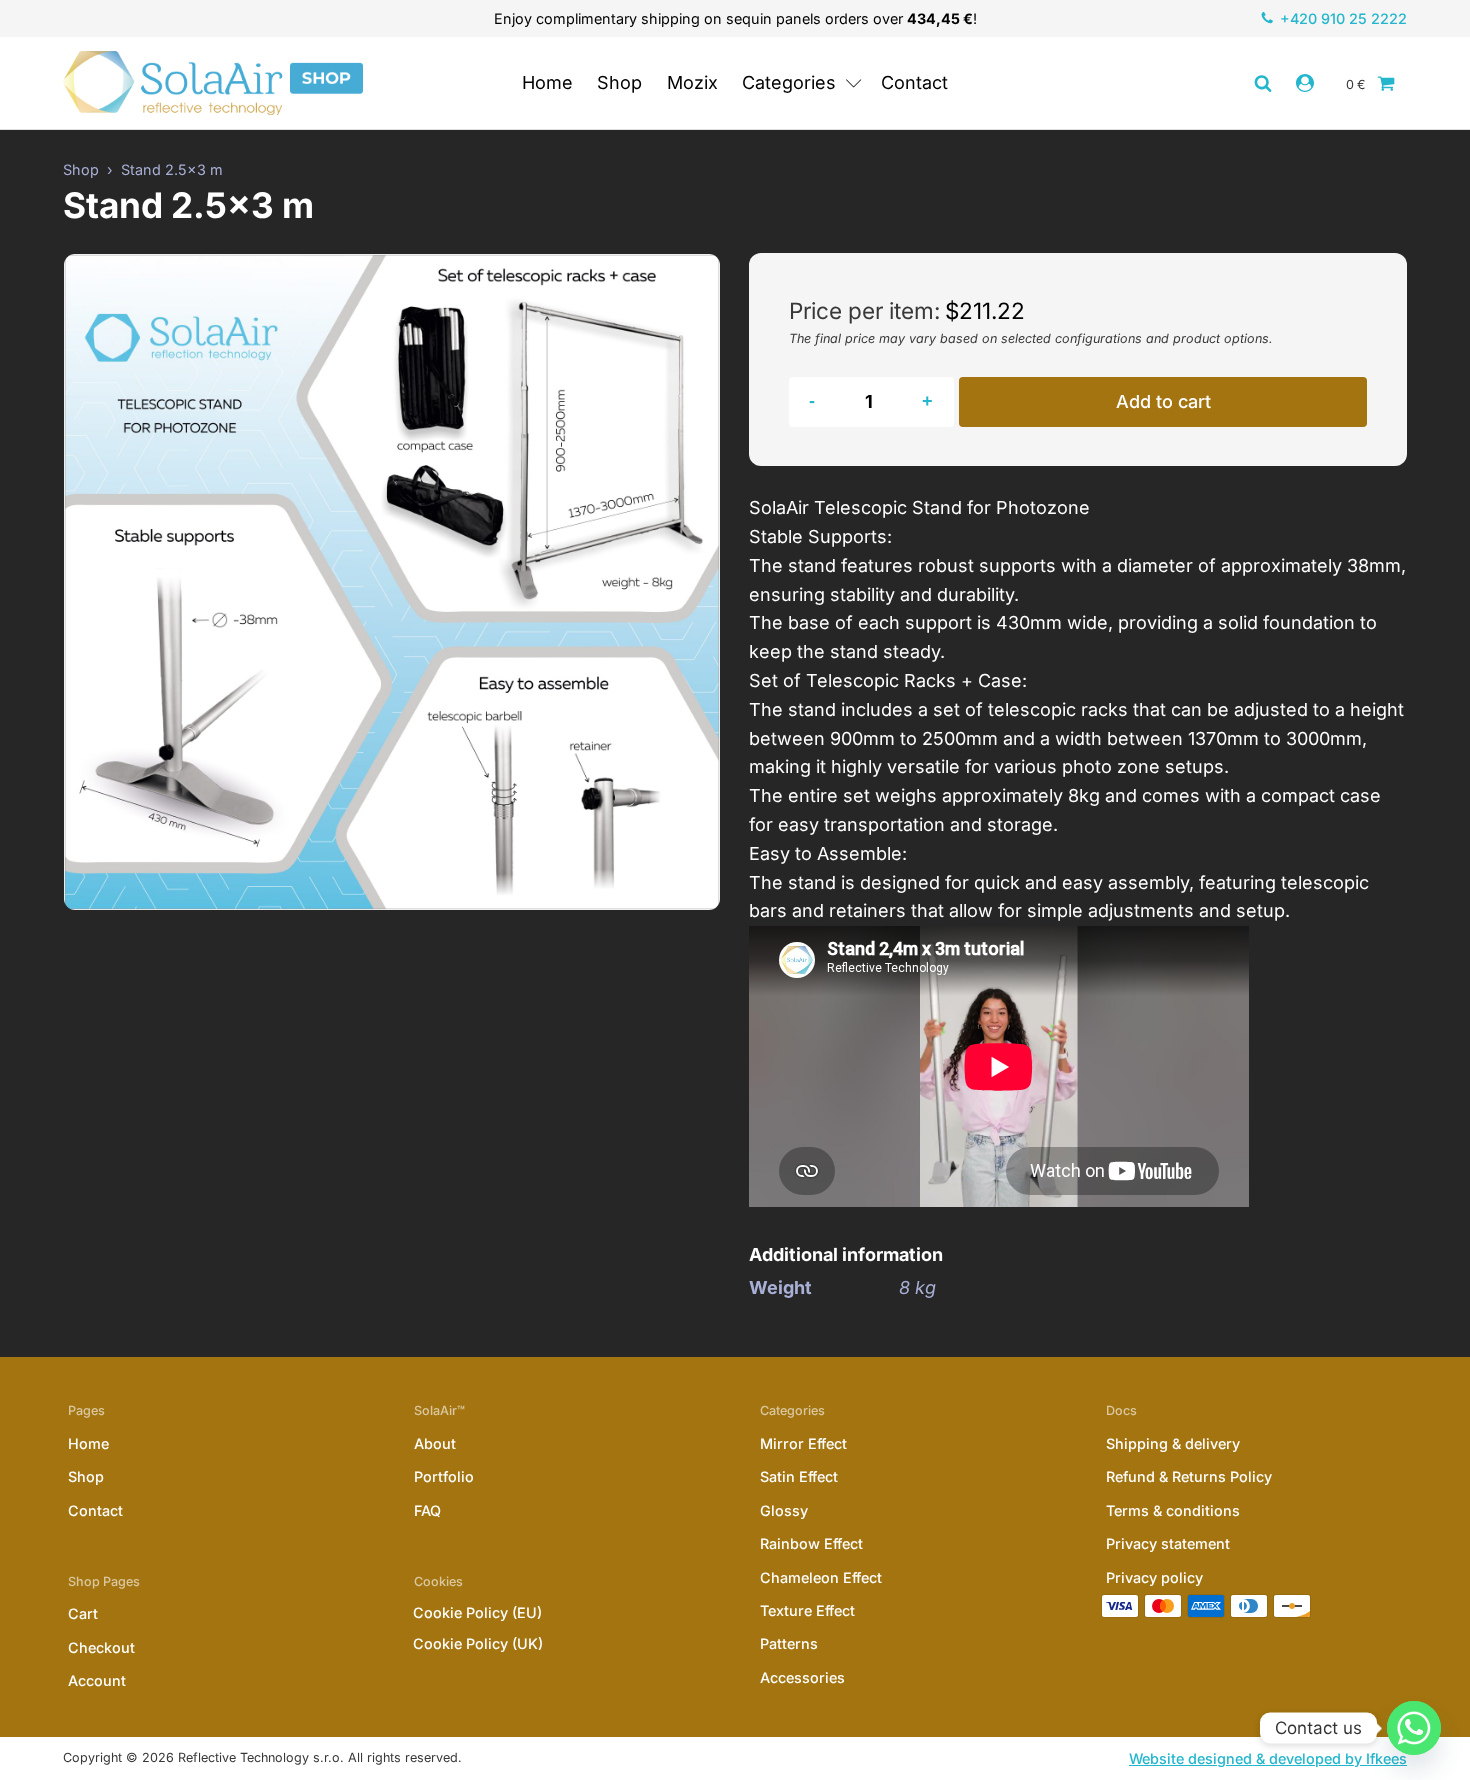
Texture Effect (807, 1610)
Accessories (802, 1677)
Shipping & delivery (1173, 1443)
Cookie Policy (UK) (478, 1643)
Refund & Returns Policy (1189, 1476)
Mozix (692, 82)
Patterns (789, 1643)
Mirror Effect (803, 1443)
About (435, 1443)
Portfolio (444, 1476)
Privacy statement (1168, 1543)
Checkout (101, 1647)
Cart (83, 1613)
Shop (619, 82)
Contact (914, 82)
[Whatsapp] (1414, 1728)
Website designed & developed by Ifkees (1268, 1758)
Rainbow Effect (811, 1543)
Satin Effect (799, 1476)
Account (97, 1680)
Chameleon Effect (821, 1577)
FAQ (427, 1510)
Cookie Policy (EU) (477, 1612)
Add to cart (1163, 401)
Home (547, 82)
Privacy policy (1154, 1577)
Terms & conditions (1173, 1510)
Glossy (784, 1510)
